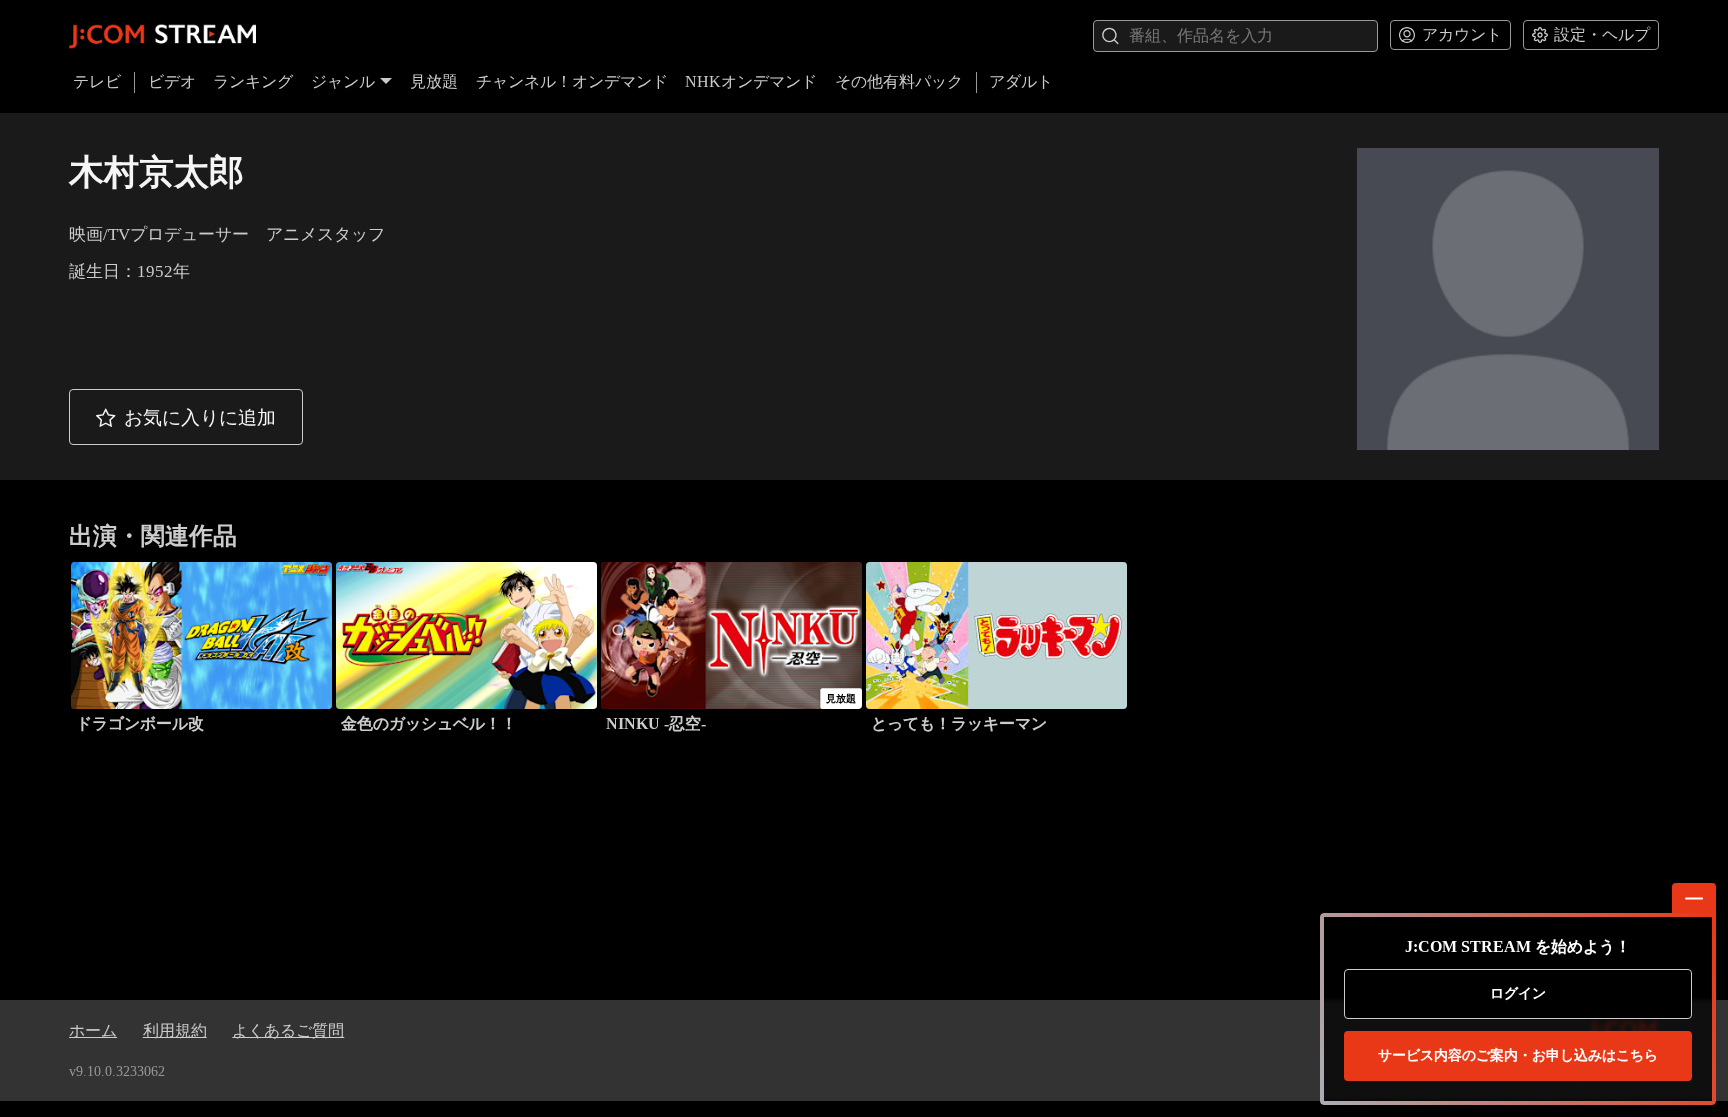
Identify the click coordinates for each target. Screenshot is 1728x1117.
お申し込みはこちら (1518, 1055)
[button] (186, 417)
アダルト (1021, 81)
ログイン (1518, 993)
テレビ (97, 81)
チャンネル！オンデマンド (572, 81)
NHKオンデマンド (751, 81)
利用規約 (175, 1030)
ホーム (93, 1030)
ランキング (253, 81)
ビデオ (172, 81)
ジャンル (343, 81)
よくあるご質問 (288, 1030)
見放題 (434, 81)
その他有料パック (899, 81)
